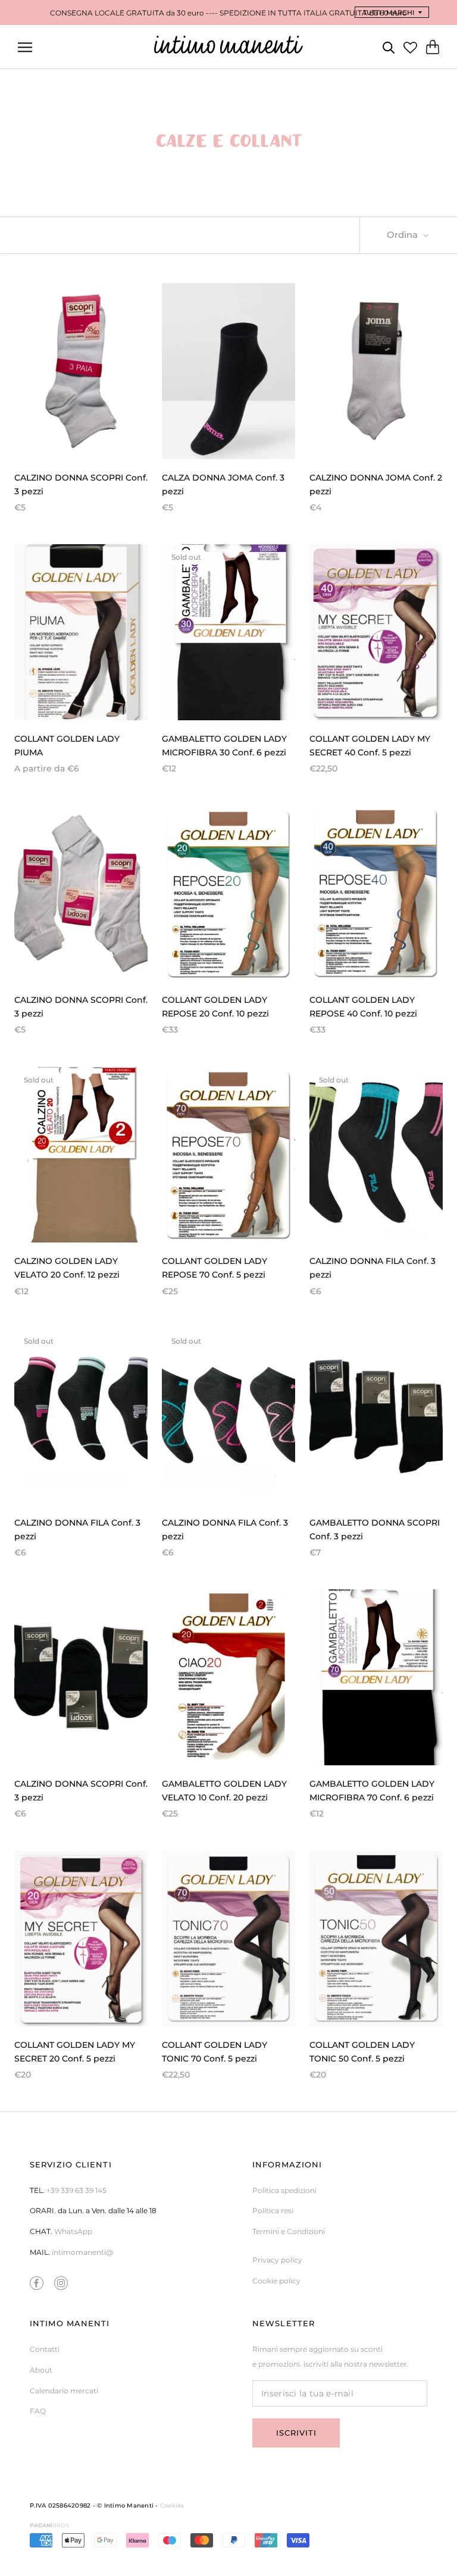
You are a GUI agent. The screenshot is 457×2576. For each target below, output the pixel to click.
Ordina (403, 235)
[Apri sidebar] (25, 47)
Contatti (45, 2349)
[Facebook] (37, 2283)
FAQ (38, 2411)
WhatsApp (73, 2231)
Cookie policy (276, 2281)
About (41, 2370)
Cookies (172, 2506)
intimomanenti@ (82, 2252)
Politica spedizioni (284, 2190)
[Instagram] (61, 2283)
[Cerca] (389, 47)
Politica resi (273, 2211)
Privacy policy (277, 2260)
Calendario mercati (64, 2391)
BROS (49, 2525)
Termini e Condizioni (289, 2231)
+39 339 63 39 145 (76, 2190)
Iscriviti (296, 2433)
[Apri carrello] (433, 47)
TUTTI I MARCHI (389, 12)
